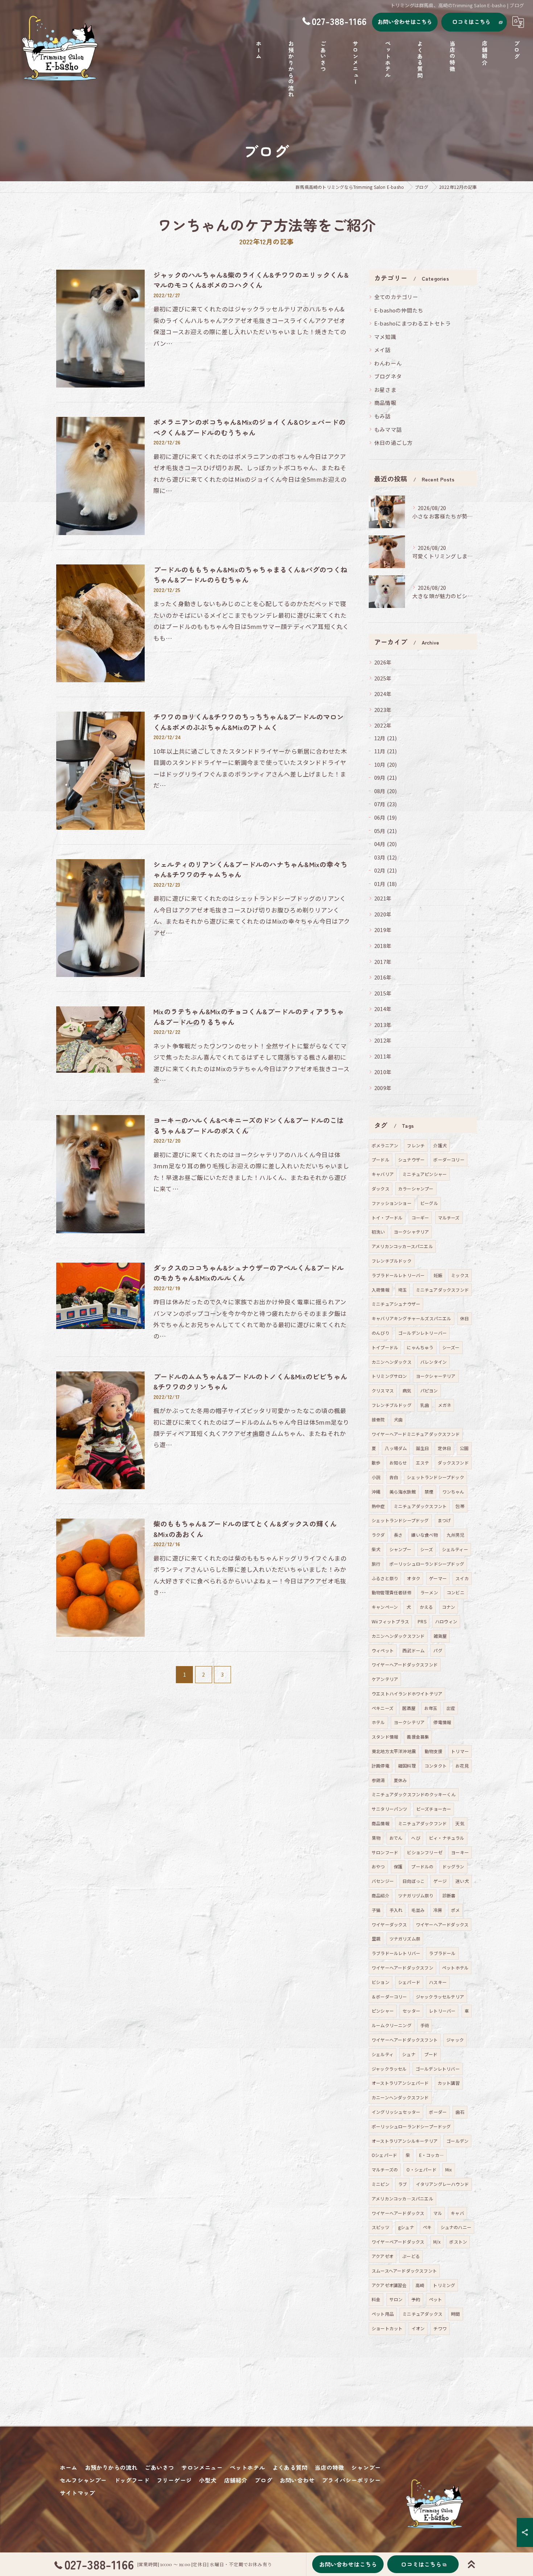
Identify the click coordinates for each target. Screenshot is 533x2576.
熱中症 (378, 1506)
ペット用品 (383, 2314)
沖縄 (376, 1492)
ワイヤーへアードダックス (398, 2213)
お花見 (462, 1766)
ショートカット (387, 2328)
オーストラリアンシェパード (400, 2083)
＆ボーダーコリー (389, 1997)
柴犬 (376, 1549)
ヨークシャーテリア (436, 1376)
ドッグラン (453, 1866)
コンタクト (436, 1766)
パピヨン (429, 1390)
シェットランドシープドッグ (400, 1520)
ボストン (458, 2242)
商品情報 (385, 403)
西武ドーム (414, 1650)
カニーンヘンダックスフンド (400, 2097)
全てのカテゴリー (396, 297)
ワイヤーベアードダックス (398, 2242)
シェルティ (383, 2054)
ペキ (427, 2227)
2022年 (383, 725)
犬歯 (398, 1419)
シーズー (451, 1347)
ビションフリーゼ (425, 1852)
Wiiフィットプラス (390, 1621)
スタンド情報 (385, 1737)
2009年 (383, 1088)
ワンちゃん (453, 1492)
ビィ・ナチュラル (447, 1838)
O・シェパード (421, 2169)
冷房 (438, 1910)
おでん (396, 1838)
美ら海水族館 (403, 1492)
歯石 (460, 2112)
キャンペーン (385, 1607)
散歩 (376, 1463)
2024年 (383, 694)
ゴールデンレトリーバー (422, 1333)
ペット (436, 2299)
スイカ (462, 1578)
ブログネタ (388, 376)
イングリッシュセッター (396, 2112)
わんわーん (388, 363)
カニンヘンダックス (392, 1362)
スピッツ (381, 2227)
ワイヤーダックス (389, 1924)
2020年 (383, 914)
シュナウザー (411, 1159)
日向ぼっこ (414, 1881)
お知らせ (398, 1463)
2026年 (383, 662)
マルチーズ (449, 1217)
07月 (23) (386, 804)
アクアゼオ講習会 (389, 2285)
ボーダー (438, 2112)
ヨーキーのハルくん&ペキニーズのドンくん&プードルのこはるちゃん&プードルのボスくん (249, 1125)
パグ (438, 1650)
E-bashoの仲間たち (399, 310)
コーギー (420, 1217)
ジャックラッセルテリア (440, 1997)
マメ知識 (385, 337)
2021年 (383, 898)
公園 (464, 1448)
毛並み (418, 1910)
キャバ (457, 2213)
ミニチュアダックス (422, 2314)
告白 (394, 1477)
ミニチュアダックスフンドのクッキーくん (414, 1794)
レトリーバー (442, 2011)
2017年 (383, 962)
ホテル (378, 1722)
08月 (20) (386, 791)
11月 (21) (386, 751)
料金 (376, 2299)
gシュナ (406, 2227)
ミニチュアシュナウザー (396, 1304)
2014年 (383, 1009)
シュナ (409, 2054)
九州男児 (456, 1535)
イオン (418, 2328)
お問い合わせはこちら (405, 22)
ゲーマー (438, 1578)
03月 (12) (386, 857)
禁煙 (429, 1492)
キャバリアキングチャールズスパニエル (412, 1318)
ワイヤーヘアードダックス (442, 1924)
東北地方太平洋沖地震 (394, 1751)
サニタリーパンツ (390, 1809)
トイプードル (385, 1347)
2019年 (383, 930)
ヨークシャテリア (412, 1232)
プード (431, 2054)
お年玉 (431, 1708)
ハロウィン (446, 1621)
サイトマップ (77, 2493)
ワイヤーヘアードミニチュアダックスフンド (416, 1434)
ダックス (381, 1188)
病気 (407, 1390)
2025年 (383, 678)
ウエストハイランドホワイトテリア (407, 1693)
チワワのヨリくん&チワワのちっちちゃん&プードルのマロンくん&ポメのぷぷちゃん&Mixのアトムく (249, 722)
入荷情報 (381, 1290)
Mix (449, 2169)
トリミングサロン (389, 1376)
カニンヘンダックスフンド (398, 1636)
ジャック (455, 2040)
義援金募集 (418, 1737)
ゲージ (440, 1881)
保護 (398, 1866)
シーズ (427, 1549)
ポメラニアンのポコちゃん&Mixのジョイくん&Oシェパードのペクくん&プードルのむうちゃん (249, 427)
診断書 (449, 1895)
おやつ (378, 1866)
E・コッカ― (431, 2155)
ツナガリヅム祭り (416, 1895)
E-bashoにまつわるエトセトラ (412, 323)
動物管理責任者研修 (392, 1592)
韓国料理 (407, 1766)
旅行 (376, 1564)
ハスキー (438, 1982)
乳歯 (425, 1405)
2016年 (383, 977)
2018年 (383, 946)
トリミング (444, 2285)
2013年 (383, 1025)
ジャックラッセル (389, 2069)
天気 (460, 1823)
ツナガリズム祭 (405, 1939)
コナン (449, 1607)
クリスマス (383, 1390)
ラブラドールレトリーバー (398, 1275)
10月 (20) (386, 764)
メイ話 (383, 350)
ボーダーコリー (449, 1159)
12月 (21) (386, 738)
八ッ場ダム (396, 1448)
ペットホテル (455, 1968)
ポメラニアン (385, 1145)
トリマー (460, 1751)
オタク (414, 1578)
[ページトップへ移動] (471, 2564)
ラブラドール (442, 1953)
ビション (381, 1982)
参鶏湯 (378, 1780)
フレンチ (416, 1145)
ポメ (455, 1910)
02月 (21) (386, 870)
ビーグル (429, 1203)
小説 (376, 1477)
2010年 (383, 1072)
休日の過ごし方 (393, 442)
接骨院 (378, 1419)
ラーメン (429, 1592)
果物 (376, 1838)
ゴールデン (457, 2141)
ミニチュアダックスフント (420, 1506)
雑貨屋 (440, 1636)
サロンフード (385, 1852)
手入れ (396, 1910)
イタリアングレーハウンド (442, 2184)
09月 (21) (386, 777)
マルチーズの (385, 2169)
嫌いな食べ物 (424, 1535)
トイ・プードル (387, 1217)
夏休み (400, 1780)
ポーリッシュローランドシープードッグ (411, 2126)
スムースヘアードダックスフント (404, 2271)
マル (438, 2213)
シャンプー (400, 1549)
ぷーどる (411, 2256)
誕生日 (423, 1448)
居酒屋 (409, 1708)
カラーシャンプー (416, 1188)
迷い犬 (462, 1881)
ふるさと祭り (385, 1578)
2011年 (383, 1056)
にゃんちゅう (420, 1347)
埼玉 (402, 1290)
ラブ (402, 2184)
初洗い (378, 1232)
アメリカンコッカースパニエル (402, 1246)
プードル (381, 1159)
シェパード (409, 1982)
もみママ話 (388, 429)
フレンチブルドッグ (392, 1405)
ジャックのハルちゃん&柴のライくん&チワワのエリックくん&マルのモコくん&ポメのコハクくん (251, 280)
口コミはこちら (471, 22)
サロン (396, 2299)
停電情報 (442, 1722)
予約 (416, 2299)
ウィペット (383, 1650)
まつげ (444, 1520)
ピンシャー (383, 2011)
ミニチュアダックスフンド (442, 1290)
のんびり (381, 1333)
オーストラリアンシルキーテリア (405, 2141)
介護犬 (440, 1145)
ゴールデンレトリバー (438, 2069)
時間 (455, 2314)
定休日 (444, 1448)
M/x (437, 2242)
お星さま (385, 390)
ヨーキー (460, 1852)
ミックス (460, 1275)
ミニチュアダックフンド (422, 1823)
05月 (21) (386, 831)
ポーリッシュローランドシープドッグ (427, 1564)
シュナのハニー (456, 2227)
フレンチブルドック (392, 1261)
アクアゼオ (383, 2256)
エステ (423, 1463)
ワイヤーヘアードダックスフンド (405, 1664)
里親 (376, 1939)
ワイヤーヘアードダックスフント (405, 2040)
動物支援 (433, 1751)
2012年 (383, 1040)
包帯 (460, 1506)
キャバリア (383, 1174)
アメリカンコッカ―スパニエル (402, 2198)
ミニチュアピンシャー (425, 1174)
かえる (427, 1607)
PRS (422, 1621)
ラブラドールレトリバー (396, 1953)
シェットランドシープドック (435, 1477)
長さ (398, 1535)
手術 (425, 2025)
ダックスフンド (453, 1463)
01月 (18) (386, 884)
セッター (411, 2011)
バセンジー (383, 1881)
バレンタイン (433, 1362)
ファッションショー (392, 1203)
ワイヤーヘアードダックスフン (402, 1968)
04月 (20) (386, 844)
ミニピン (381, 2184)
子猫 (376, 1910)
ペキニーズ (383, 1708)
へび (416, 1838)
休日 (464, 1318)
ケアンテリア (385, 1679)
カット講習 (449, 2083)
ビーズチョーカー (434, 1809)
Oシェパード (384, 2155)
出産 (451, 1708)
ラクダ (378, 1535)
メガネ (445, 1405)
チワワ (440, 2328)
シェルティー (455, 1549)
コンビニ (456, 1592)
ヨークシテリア (409, 1722)
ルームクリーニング (392, 2025)
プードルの (422, 1866)
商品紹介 (381, 1895)
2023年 (383, 710)
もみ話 (383, 416)
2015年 (383, 993)
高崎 (420, 2285)
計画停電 (381, 1766)
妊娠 (438, 1275)
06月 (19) (386, 817)
